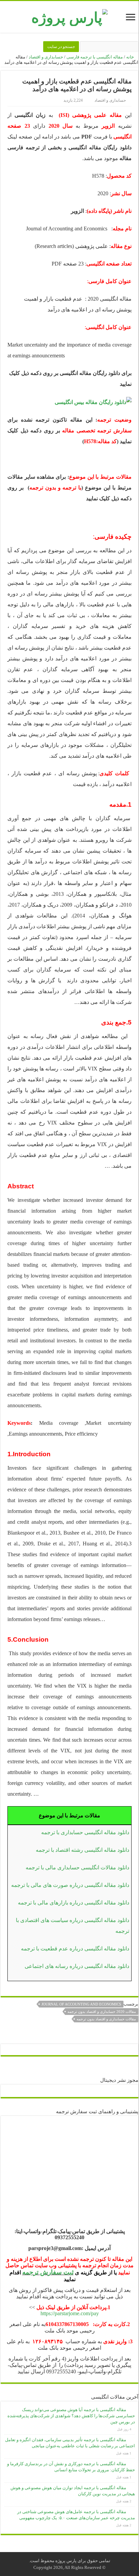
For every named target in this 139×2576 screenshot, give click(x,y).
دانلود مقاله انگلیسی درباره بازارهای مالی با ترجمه (74, 1903)
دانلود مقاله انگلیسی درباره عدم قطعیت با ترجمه (75, 1949)
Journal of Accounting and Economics (81, 2004)
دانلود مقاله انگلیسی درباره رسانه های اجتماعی (77, 1966)
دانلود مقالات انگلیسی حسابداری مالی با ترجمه (77, 1867)
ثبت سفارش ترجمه (48, 2272)
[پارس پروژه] (69, 16)
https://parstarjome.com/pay (70, 2313)
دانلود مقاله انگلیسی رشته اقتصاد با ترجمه (82, 1850)
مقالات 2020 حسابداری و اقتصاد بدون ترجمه (102, 2012)
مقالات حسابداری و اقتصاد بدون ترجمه (106, 2019)
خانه (131, 57)
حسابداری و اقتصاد (46, 57)
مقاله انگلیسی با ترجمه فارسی (95, 57)
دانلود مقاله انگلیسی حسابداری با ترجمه (85, 1832)
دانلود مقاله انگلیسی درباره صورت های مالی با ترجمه (70, 1885)
